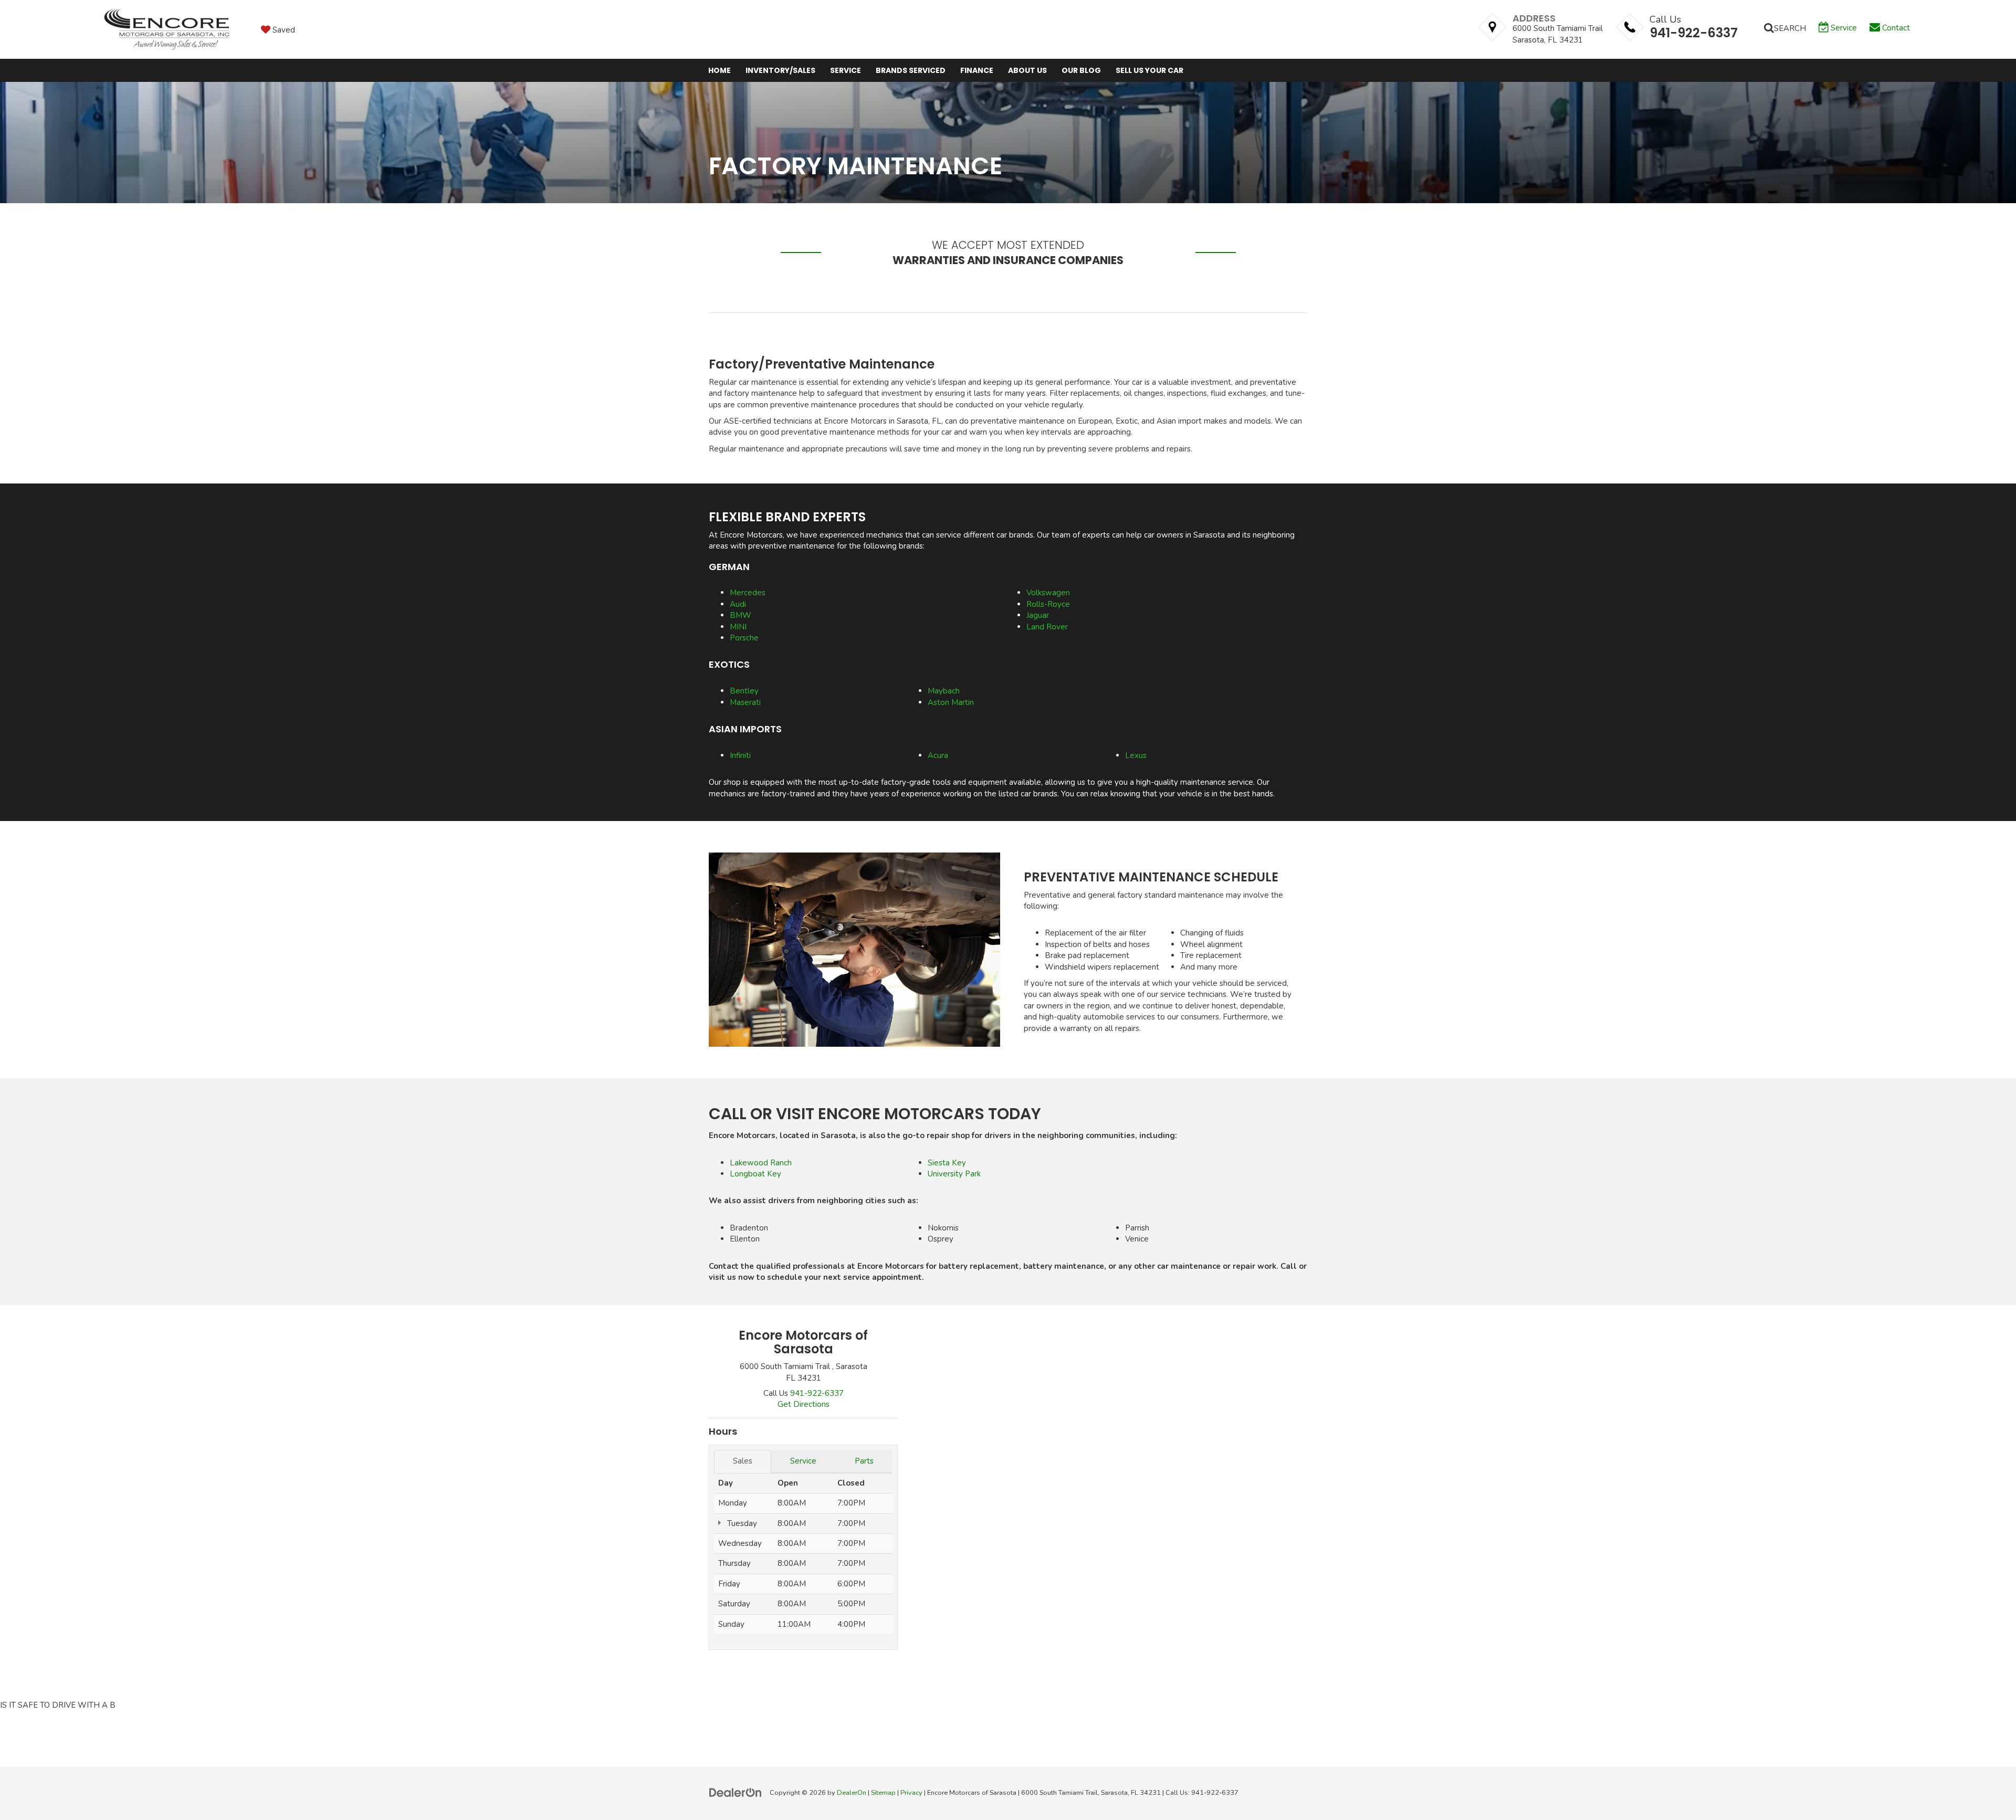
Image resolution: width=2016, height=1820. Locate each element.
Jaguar (1038, 615)
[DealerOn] (736, 1792)
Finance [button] (977, 70)
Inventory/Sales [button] (780, 70)
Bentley (744, 691)
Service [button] (846, 70)
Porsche (744, 638)
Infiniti (740, 755)
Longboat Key (755, 1174)
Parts (864, 1461)
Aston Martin (951, 702)
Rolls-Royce (1048, 604)
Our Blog (1081, 70)
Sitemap (883, 1793)
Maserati (745, 702)
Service (803, 1461)
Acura (938, 755)
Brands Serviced (911, 70)
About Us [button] (1027, 70)
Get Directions (804, 1404)
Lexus (1136, 755)
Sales (743, 1461)
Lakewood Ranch (761, 1163)
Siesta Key (947, 1163)
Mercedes (748, 593)
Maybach (944, 691)
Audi (738, 604)
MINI (738, 627)
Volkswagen (1048, 593)
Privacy (911, 1793)
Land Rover (1047, 627)
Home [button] (720, 70)
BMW (741, 615)
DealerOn (852, 1793)
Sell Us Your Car (1149, 70)
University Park (954, 1174)
